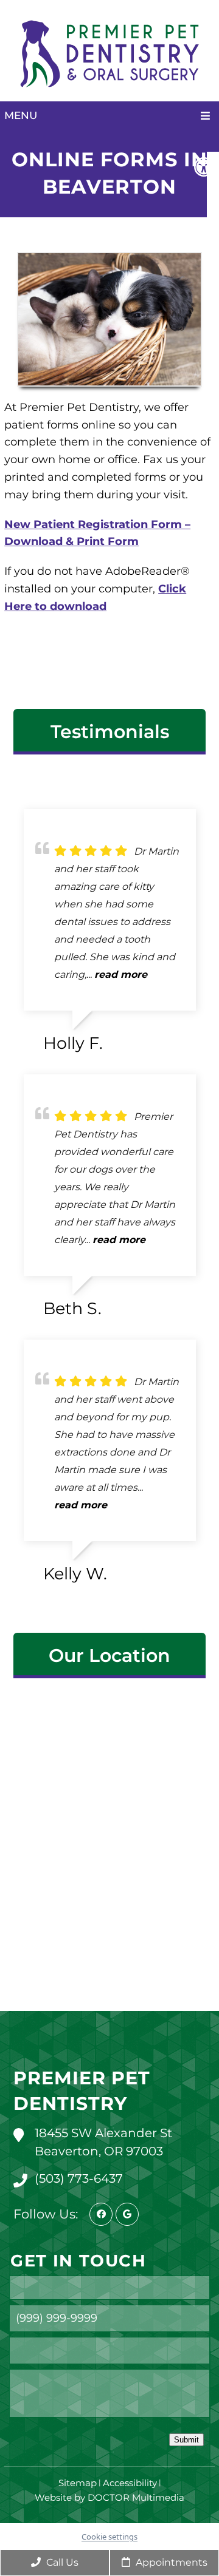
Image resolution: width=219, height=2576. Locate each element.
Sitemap (78, 2483)
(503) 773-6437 (79, 2178)
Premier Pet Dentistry (82, 2091)
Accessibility (130, 2483)
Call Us (61, 2562)
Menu (21, 115)
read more (121, 974)
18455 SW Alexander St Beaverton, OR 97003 (103, 2142)
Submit (186, 2440)
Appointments (170, 2562)
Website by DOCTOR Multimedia (109, 2497)
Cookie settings (109, 2537)
